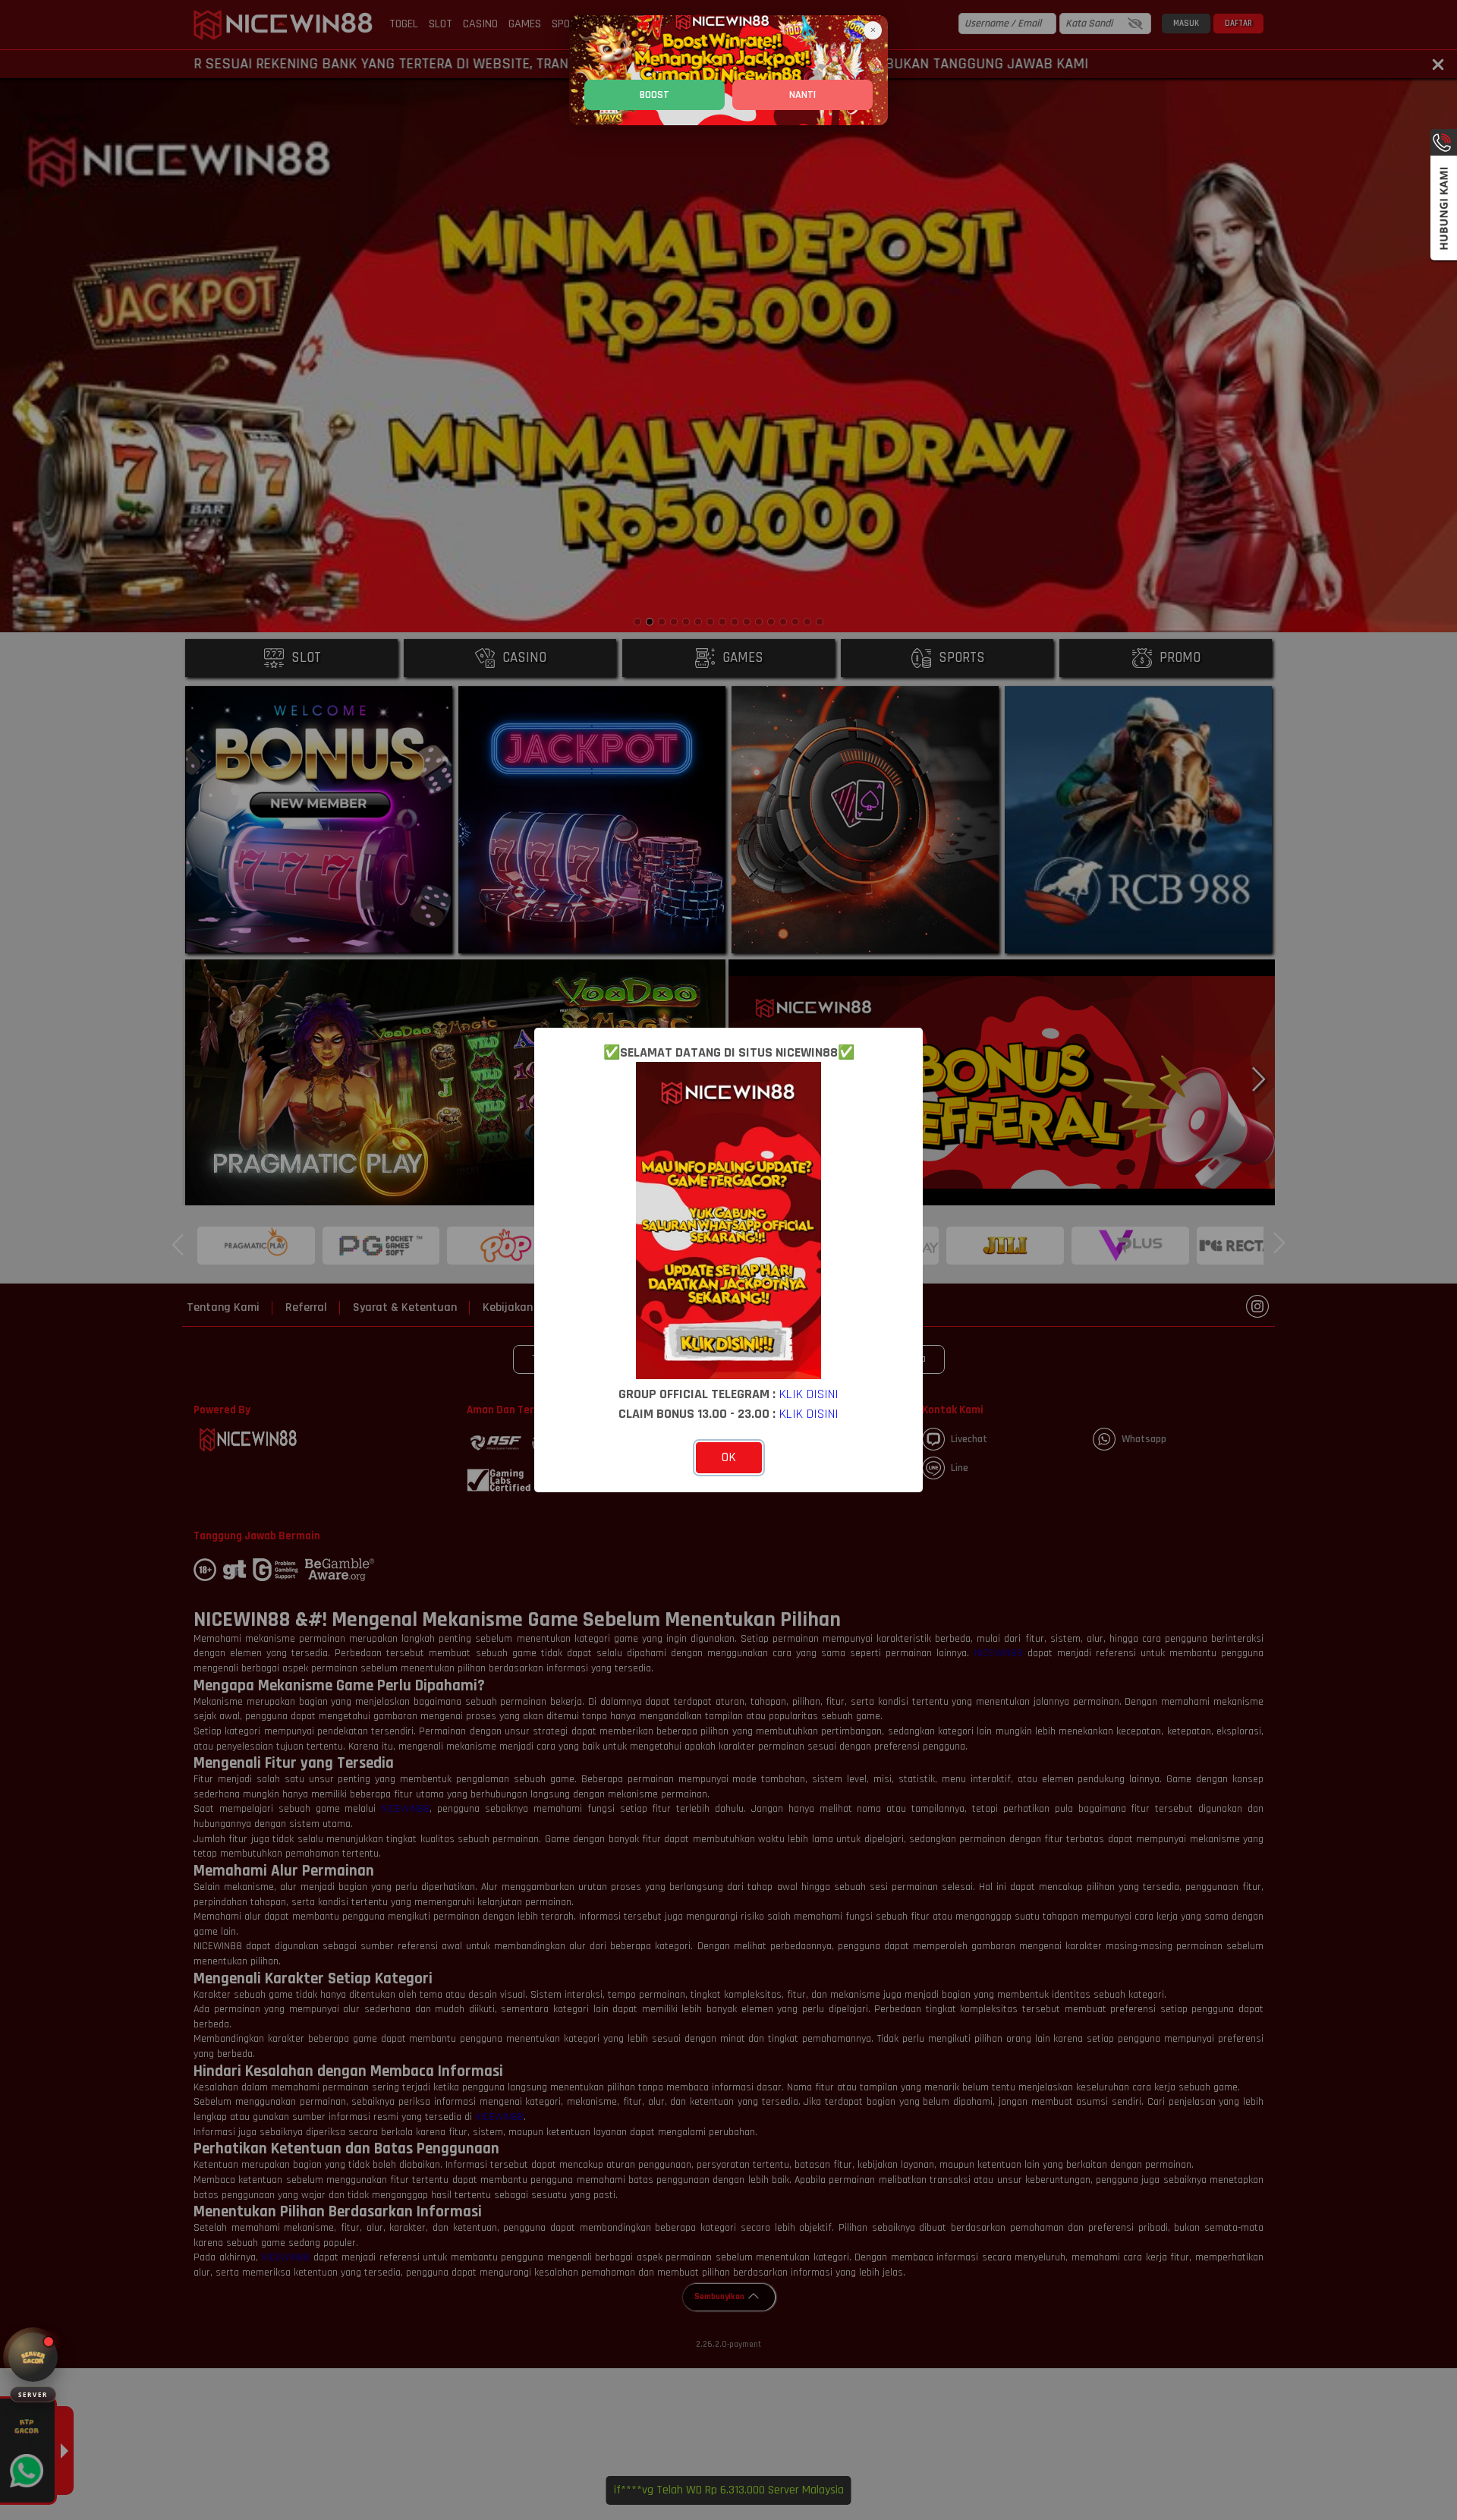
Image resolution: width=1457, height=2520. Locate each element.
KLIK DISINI (809, 1394)
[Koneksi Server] (33, 2357)
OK (729, 1457)
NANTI (802, 95)
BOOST (655, 95)
